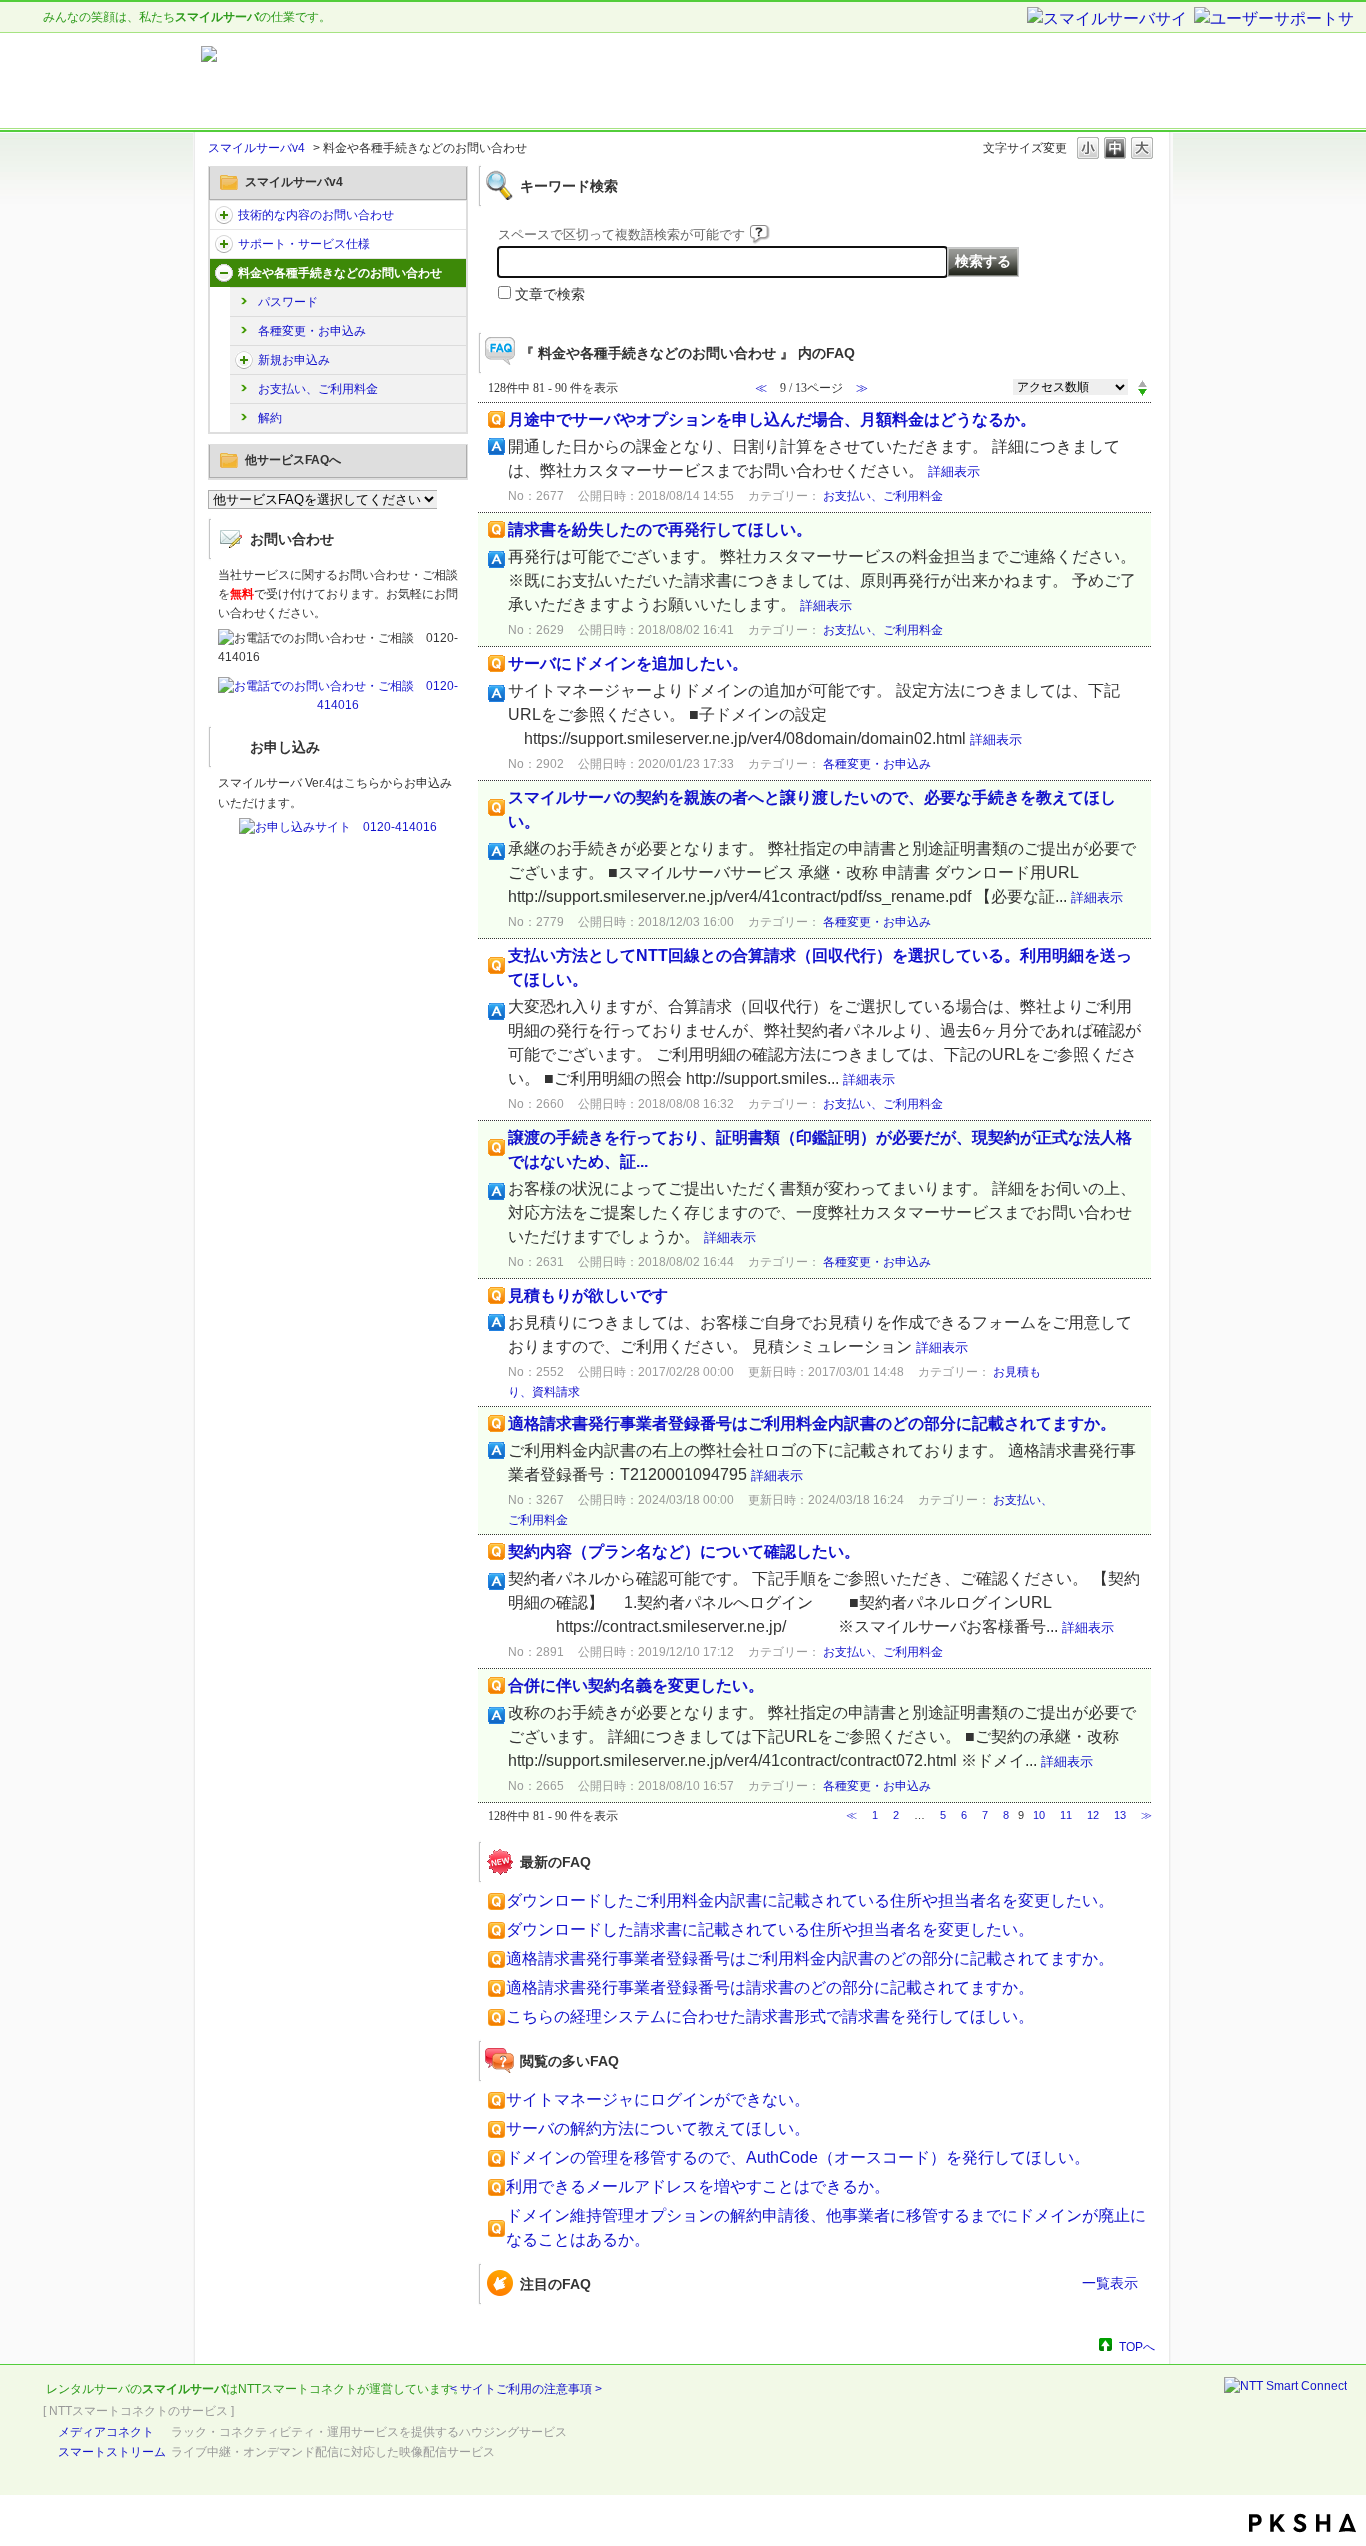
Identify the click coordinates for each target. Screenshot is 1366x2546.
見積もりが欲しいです (588, 1295)
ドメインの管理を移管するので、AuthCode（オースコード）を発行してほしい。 (798, 2157)
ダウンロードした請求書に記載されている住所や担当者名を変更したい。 (770, 1929)
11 (1066, 1815)
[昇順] (1142, 383)
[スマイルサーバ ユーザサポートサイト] (451, 81)
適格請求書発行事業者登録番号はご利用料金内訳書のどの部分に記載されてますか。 (812, 1423)
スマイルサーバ (184, 2389)
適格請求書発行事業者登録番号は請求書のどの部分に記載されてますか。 (770, 1987)
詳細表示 (954, 471)
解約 (270, 418)
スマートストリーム (112, 2452)
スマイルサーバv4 (256, 148)
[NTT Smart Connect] (1285, 2386)
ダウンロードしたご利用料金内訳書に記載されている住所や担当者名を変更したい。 (810, 1900)
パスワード (288, 302)
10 (1039, 1815)
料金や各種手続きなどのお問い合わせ (340, 273)
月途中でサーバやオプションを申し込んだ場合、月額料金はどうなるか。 (772, 419)
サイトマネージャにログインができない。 (658, 2099)
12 (1093, 1815)
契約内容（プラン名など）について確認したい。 (684, 1551)
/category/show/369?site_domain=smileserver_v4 (244, 360)
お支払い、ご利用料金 (318, 389)
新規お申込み (294, 360)
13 (1120, 1815)
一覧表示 (1110, 2283)
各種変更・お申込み (312, 331)
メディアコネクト (106, 2432)
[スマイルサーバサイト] (1109, 20)
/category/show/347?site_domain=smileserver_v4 (224, 273)
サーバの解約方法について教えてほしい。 (658, 2128)
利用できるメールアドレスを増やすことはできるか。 (698, 2186)
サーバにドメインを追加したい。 (628, 663)
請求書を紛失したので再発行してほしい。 (660, 529)
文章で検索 (550, 294)
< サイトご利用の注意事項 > (526, 2389)
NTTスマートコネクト (297, 2389)
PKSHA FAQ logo (1302, 2523)
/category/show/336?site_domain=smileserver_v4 (224, 244)
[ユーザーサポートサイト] (1275, 20)
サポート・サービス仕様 (304, 244)
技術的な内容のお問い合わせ (316, 215)
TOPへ (1137, 2346)
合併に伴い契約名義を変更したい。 (636, 1685)
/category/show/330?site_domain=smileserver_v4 (224, 215)
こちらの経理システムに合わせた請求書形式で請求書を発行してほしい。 (770, 2016)
